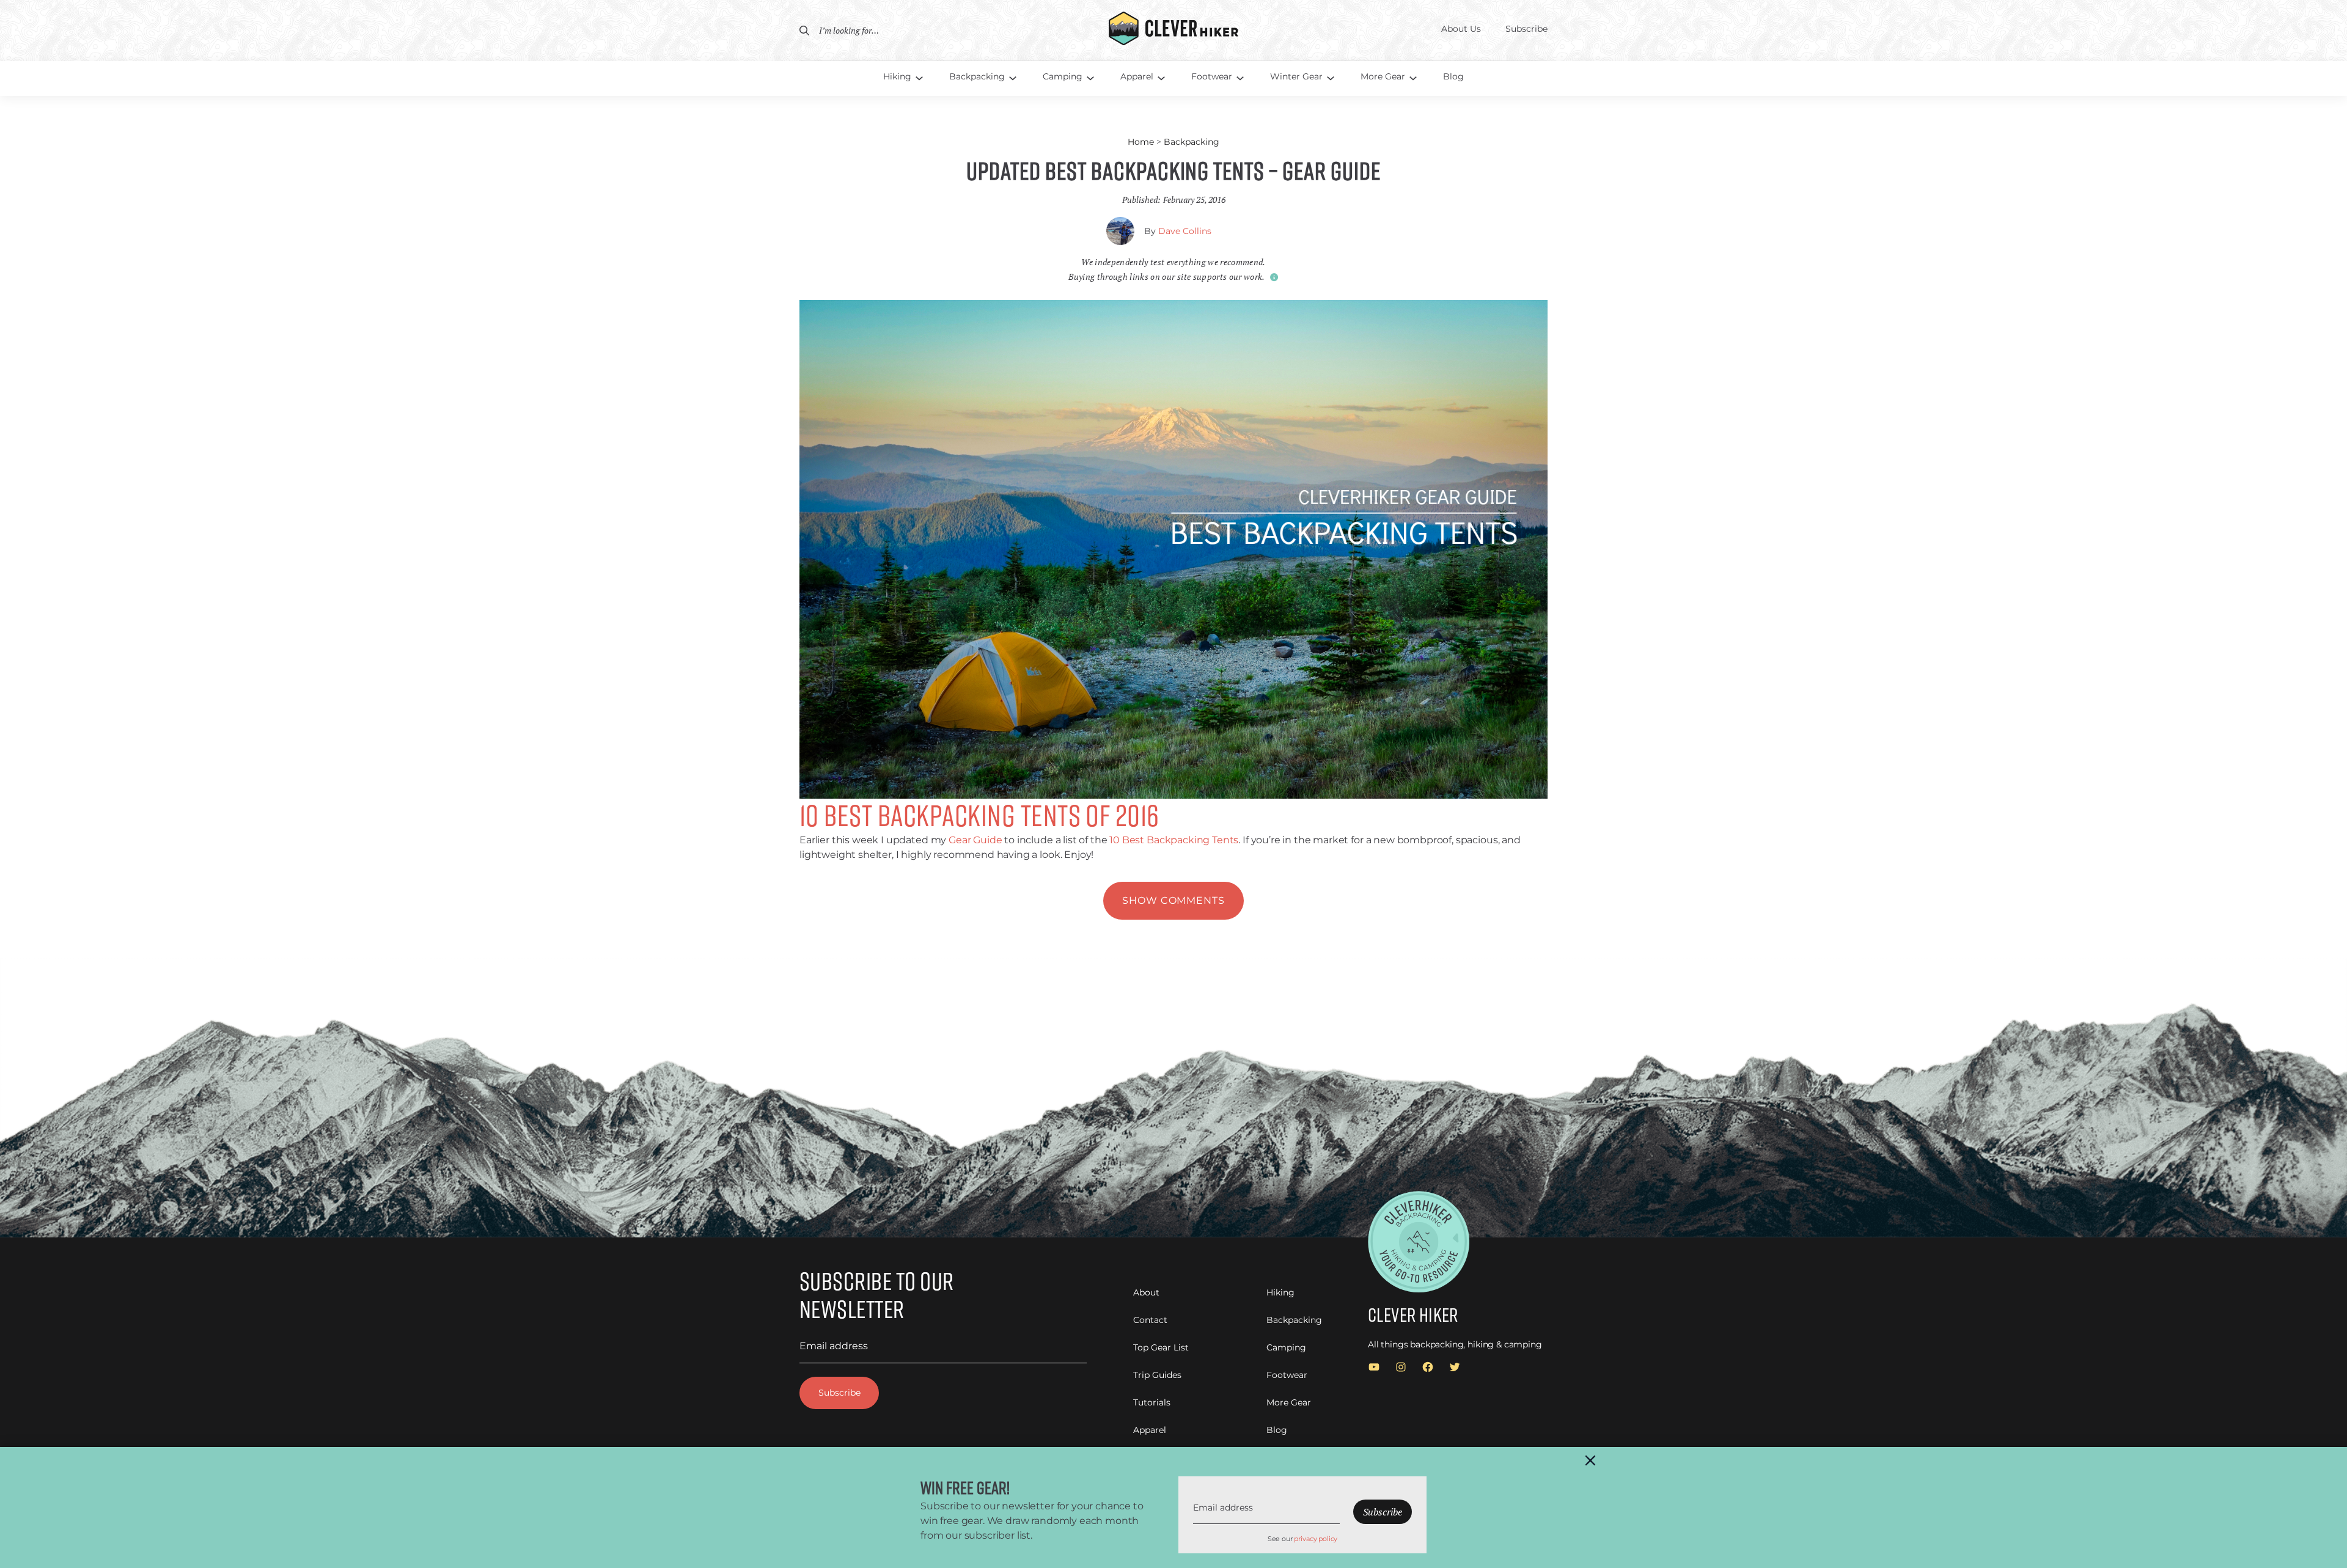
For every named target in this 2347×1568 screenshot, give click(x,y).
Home (1141, 142)
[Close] (1590, 1460)
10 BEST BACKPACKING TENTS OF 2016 (979, 815)
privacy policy (1316, 1539)
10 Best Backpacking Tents (1174, 840)
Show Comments (1173, 900)
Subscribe (839, 1393)
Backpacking (1192, 142)
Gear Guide (975, 840)
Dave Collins (1185, 231)
